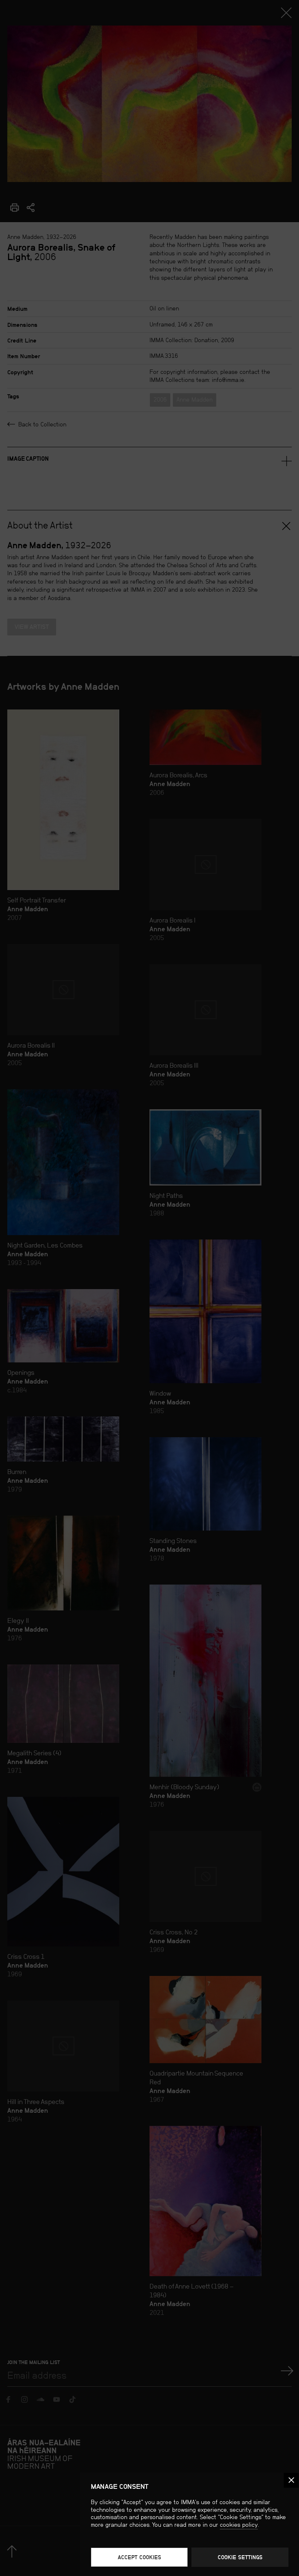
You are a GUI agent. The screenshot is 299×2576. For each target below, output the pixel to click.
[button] (291, 2480)
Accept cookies (139, 2557)
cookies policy (239, 2525)
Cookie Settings (240, 2557)
